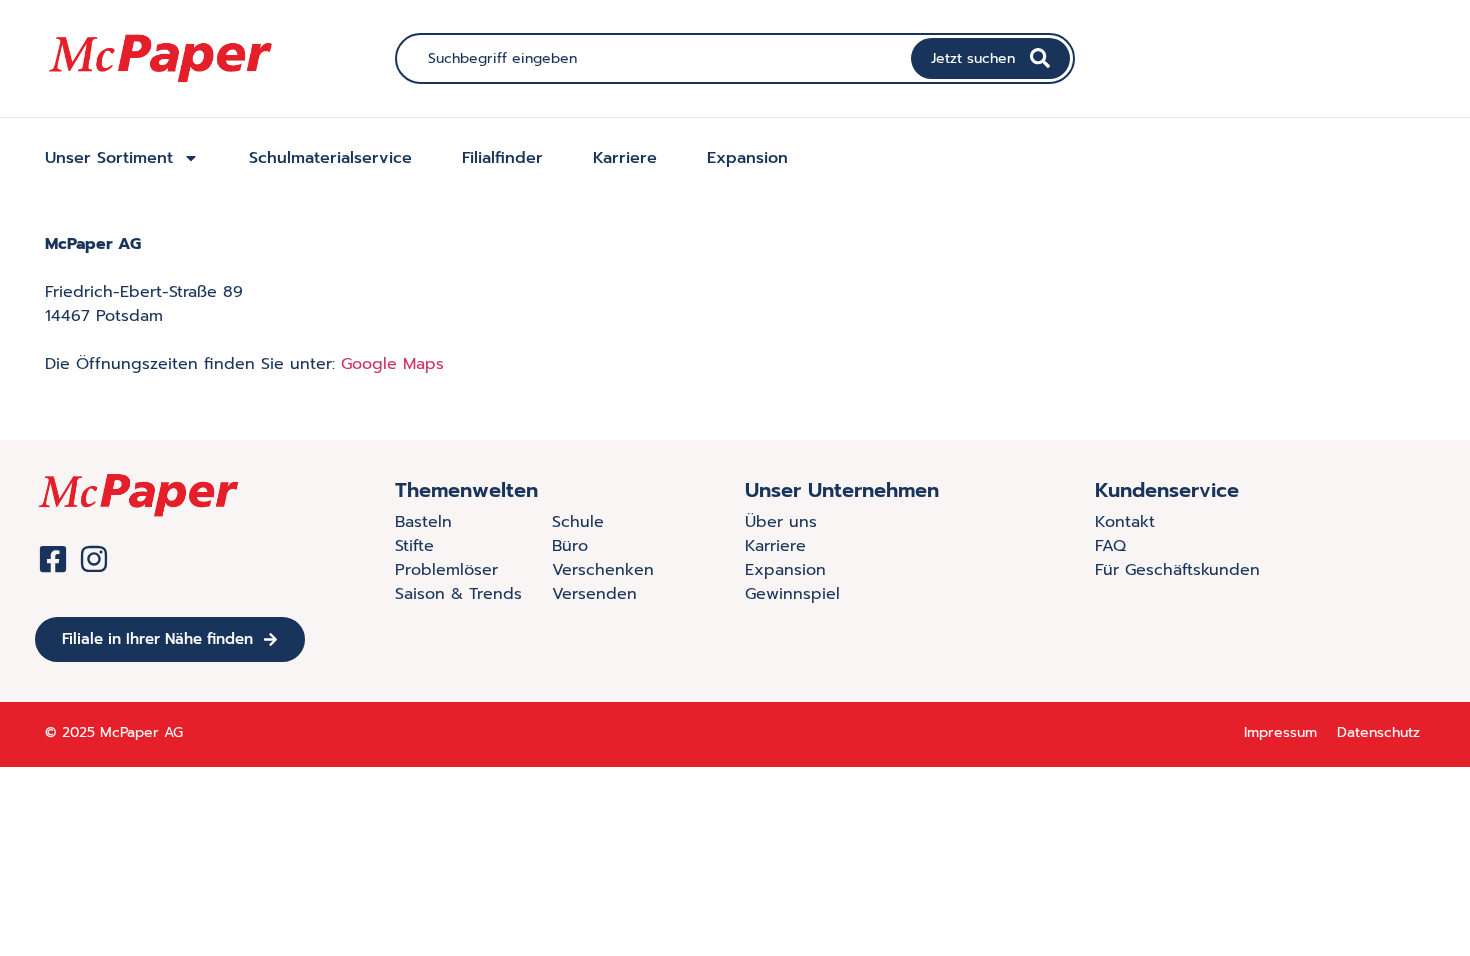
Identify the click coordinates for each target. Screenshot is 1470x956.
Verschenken (603, 570)
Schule (578, 522)
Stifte (414, 546)
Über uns (781, 522)
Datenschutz (1378, 732)
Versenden (594, 594)
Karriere (625, 158)
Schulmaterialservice (330, 158)
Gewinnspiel (792, 594)
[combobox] (655, 58)
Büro (570, 546)
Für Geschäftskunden (1177, 570)
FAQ (1110, 546)
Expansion (747, 158)
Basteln (423, 522)
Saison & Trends (458, 594)
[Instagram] (94, 559)
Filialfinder (502, 158)
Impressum (1280, 732)
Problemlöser (446, 570)
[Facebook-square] (53, 559)
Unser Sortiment (109, 158)
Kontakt (1125, 522)
